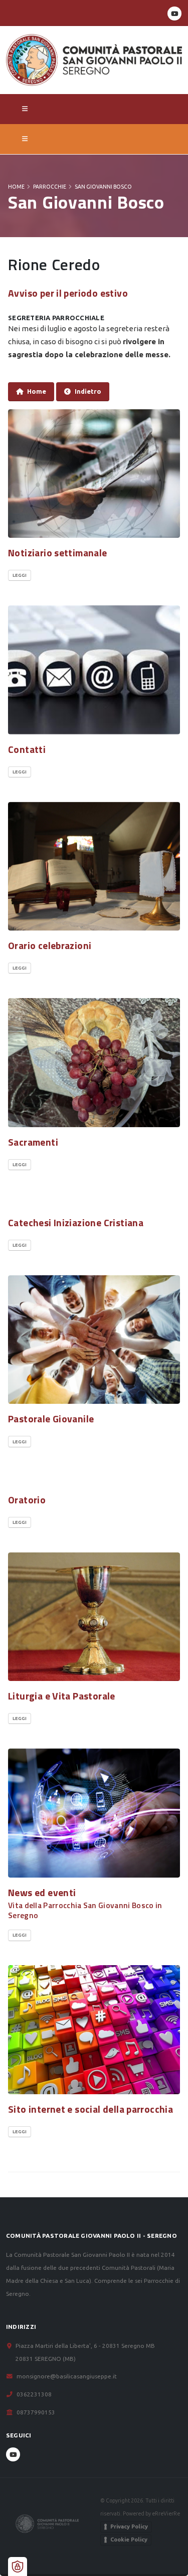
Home (16, 187)
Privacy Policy (129, 2526)
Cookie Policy (129, 2539)
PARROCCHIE (50, 187)
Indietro (88, 391)
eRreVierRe (166, 2513)
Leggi (20, 575)
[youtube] (174, 14)
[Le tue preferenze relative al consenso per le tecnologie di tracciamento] (18, 2566)
